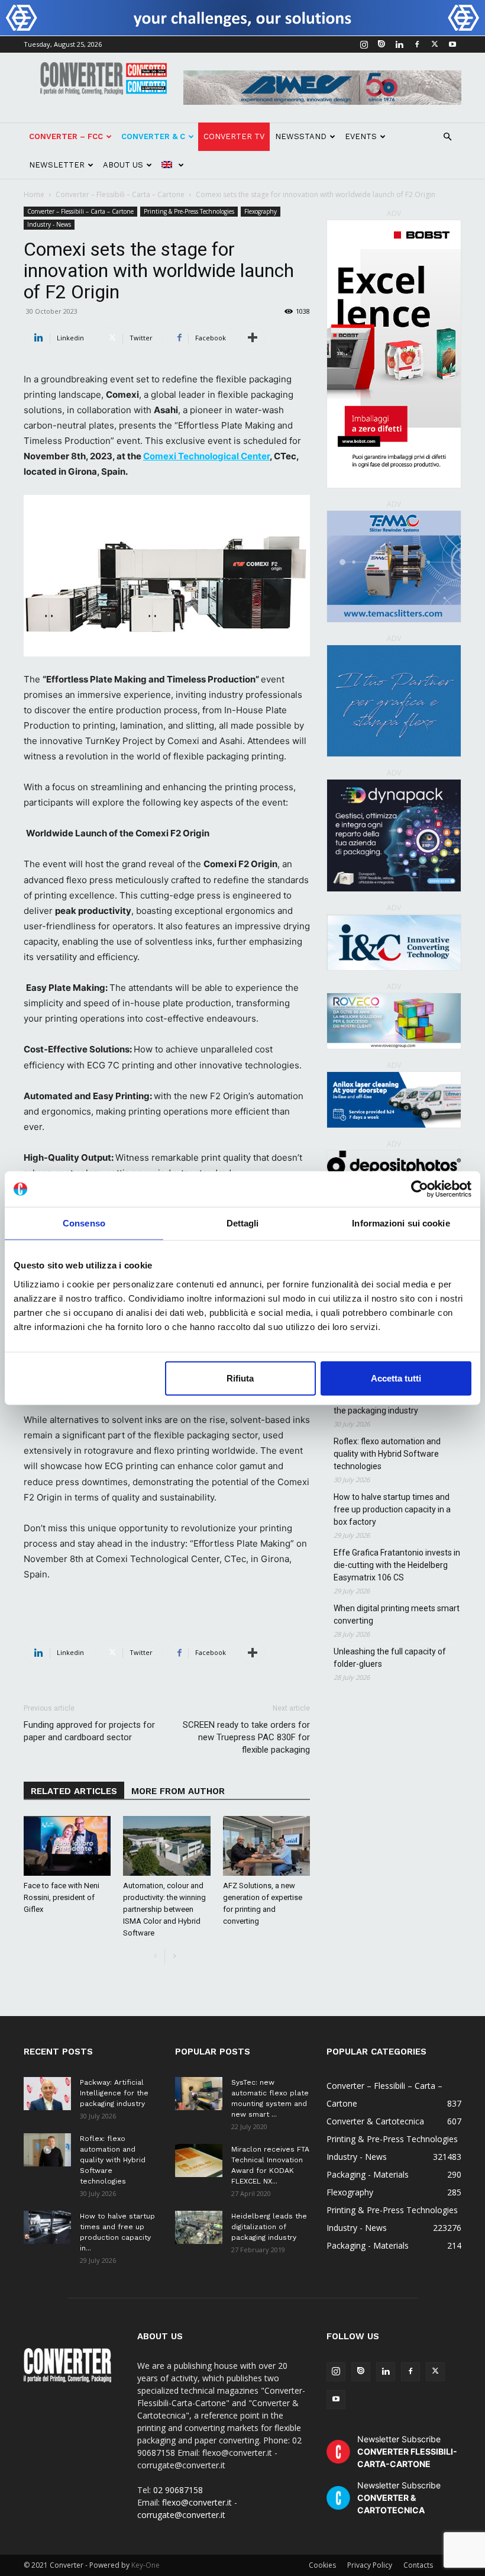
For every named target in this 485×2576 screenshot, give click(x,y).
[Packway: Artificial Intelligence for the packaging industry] (47, 2094)
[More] (253, 338)
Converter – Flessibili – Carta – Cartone (120, 194)
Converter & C (153, 136)
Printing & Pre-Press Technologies (189, 211)
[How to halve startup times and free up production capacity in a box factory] (47, 2227)
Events (361, 136)
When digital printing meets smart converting (397, 1614)
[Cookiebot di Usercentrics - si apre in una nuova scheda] (420, 1189)
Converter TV (234, 136)
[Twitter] (435, 44)
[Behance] (381, 44)
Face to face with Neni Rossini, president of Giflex (62, 1897)
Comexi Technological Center (206, 456)
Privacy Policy (370, 2565)
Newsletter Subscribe (407, 2451)
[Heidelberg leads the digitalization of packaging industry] (199, 2227)
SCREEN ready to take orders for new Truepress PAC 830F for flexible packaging (246, 1737)
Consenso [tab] (84, 1223)
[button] (447, 137)
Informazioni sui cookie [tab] (401, 1223)
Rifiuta (240, 1378)
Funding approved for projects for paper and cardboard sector (89, 1731)
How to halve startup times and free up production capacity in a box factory (392, 1509)
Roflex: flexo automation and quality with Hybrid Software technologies (387, 1454)
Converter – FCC (66, 136)
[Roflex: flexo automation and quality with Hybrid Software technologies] (47, 2150)
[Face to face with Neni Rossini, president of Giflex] (67, 1846)
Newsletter (57, 165)
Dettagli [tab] (243, 1223)
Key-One (145, 2565)
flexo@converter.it (197, 2502)
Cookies (322, 2565)
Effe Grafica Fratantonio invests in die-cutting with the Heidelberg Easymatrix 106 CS (397, 1565)
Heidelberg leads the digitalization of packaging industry (269, 2227)
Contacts (418, 2565)
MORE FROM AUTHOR (178, 1791)
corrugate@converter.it (181, 2515)
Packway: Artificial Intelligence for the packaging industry (114, 2093)
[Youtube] (452, 44)
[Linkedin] (399, 44)
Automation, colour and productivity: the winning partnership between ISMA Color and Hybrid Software (164, 1909)
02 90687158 (178, 2490)
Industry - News (49, 224)
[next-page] (174, 1957)
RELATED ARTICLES (74, 1791)
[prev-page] (155, 1957)
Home (34, 194)
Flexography (261, 211)
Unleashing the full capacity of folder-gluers (390, 1658)
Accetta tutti (396, 1378)
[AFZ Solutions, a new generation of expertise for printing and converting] (266, 1846)
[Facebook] (417, 44)
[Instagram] (364, 44)
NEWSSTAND (301, 136)
